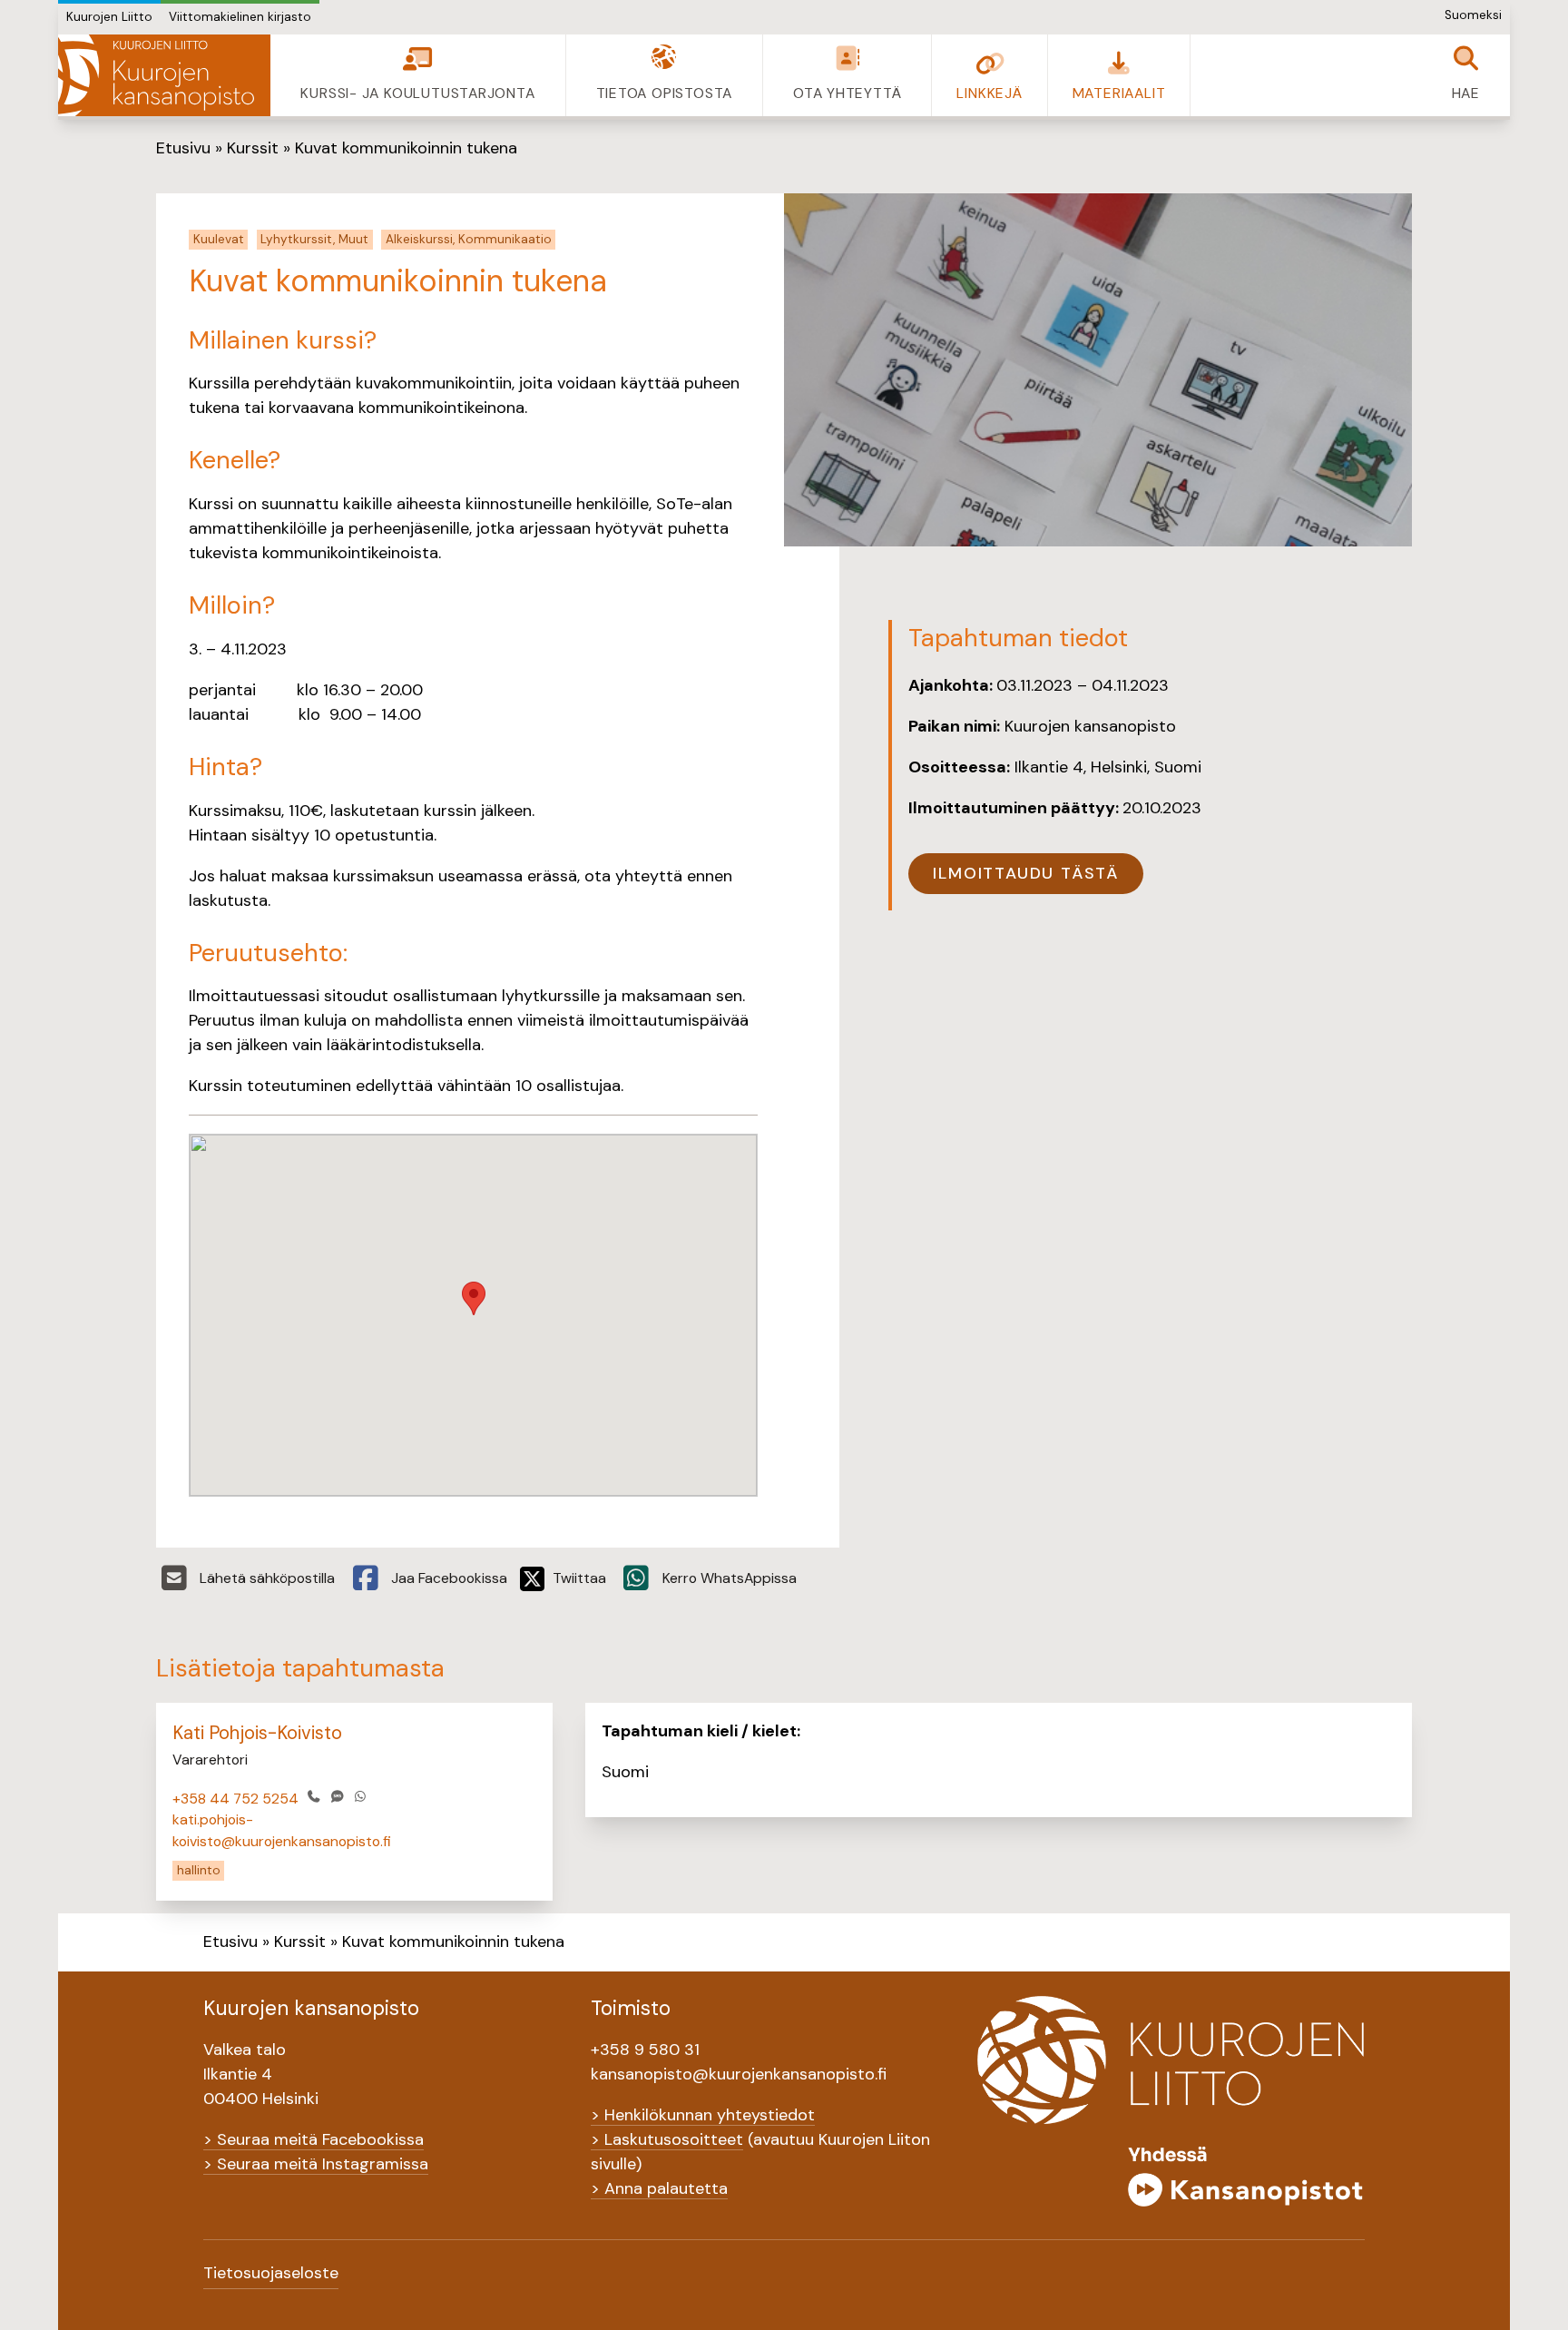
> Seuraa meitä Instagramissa (316, 2164)
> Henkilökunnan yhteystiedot (703, 2115)
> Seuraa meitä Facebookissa (314, 2139)
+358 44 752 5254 (235, 1799)
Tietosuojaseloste (271, 2273)
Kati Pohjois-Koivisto (257, 1733)
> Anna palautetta (659, 2188)
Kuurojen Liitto (109, 17)
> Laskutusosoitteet (667, 2139)
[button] (474, 1298)
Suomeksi (1473, 15)
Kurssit (253, 148)
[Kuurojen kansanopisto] (164, 75)
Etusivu (183, 148)
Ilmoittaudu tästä (1026, 873)
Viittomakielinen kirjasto (240, 17)
